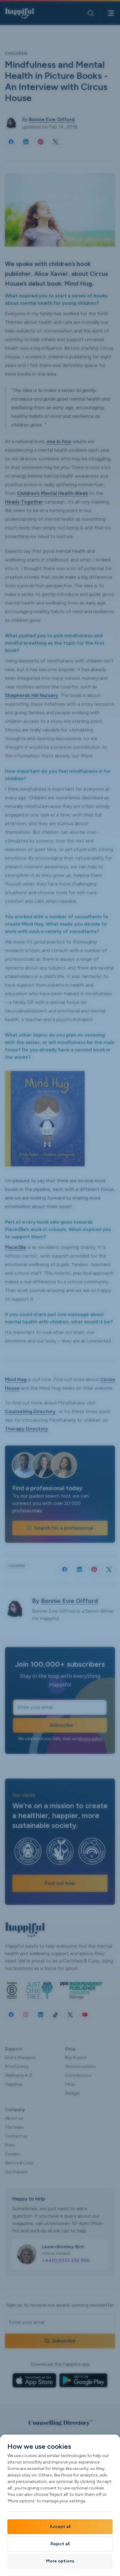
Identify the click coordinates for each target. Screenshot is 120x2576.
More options (60, 2561)
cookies (30, 2456)
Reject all (60, 2544)
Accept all (60, 2527)
